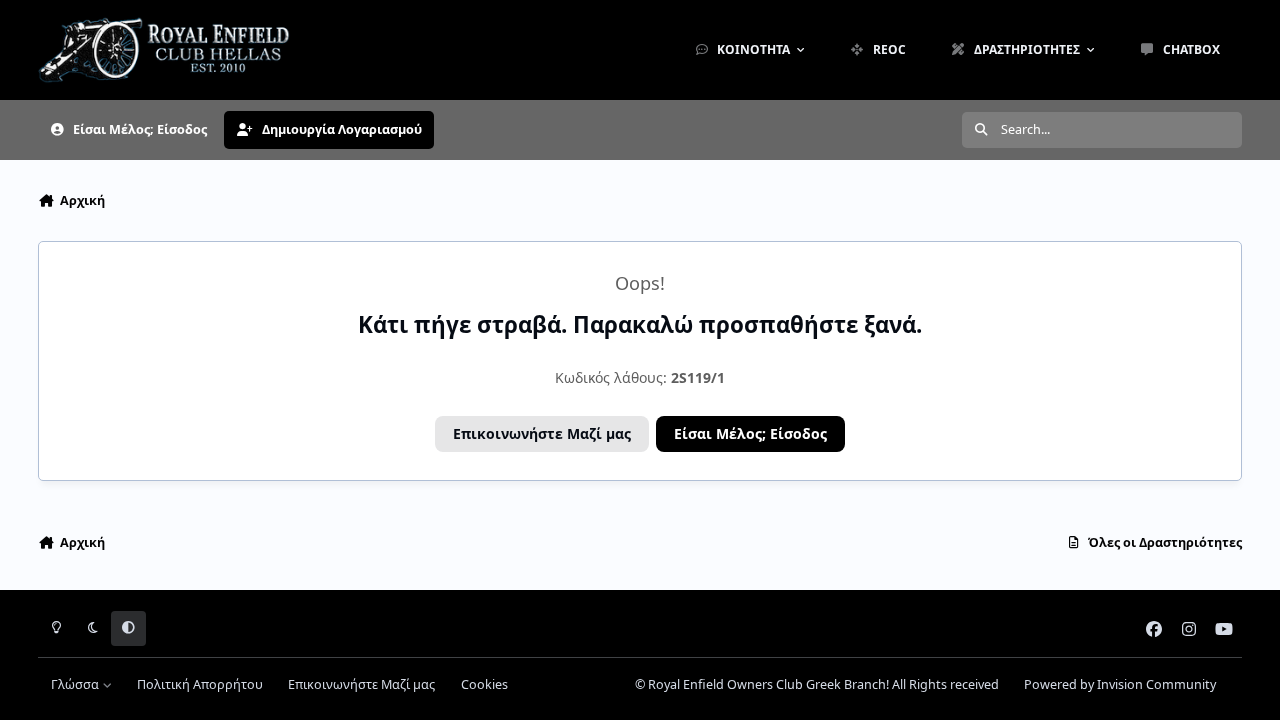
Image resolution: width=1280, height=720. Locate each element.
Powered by (1120, 684)
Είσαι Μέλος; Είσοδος (750, 433)
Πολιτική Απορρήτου (200, 684)
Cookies (484, 684)
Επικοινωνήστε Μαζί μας (542, 433)
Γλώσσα (76, 684)
